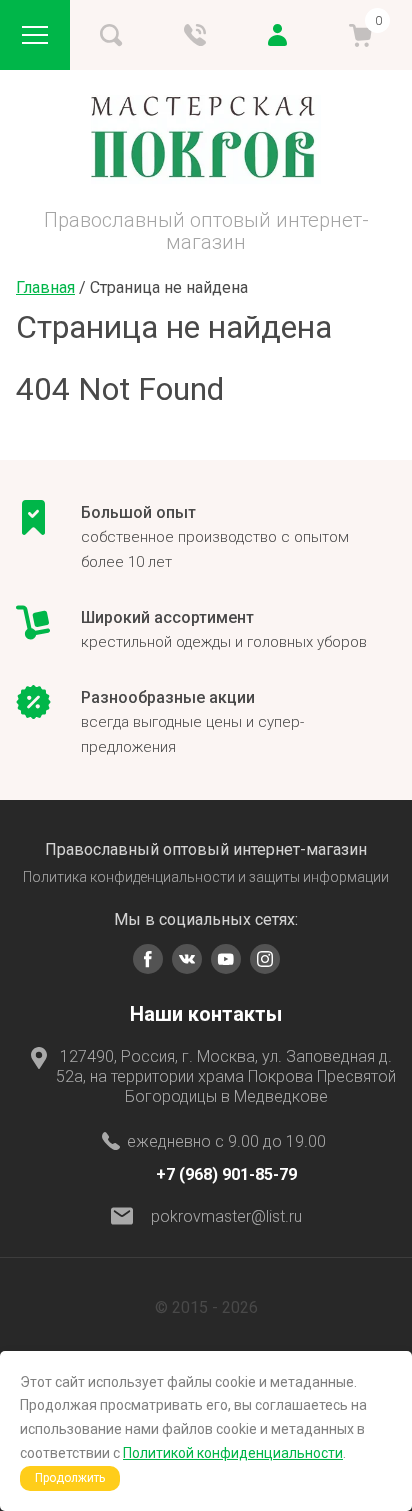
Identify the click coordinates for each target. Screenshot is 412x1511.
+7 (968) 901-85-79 (226, 1174)
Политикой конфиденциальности (233, 1453)
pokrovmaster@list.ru (226, 1216)
